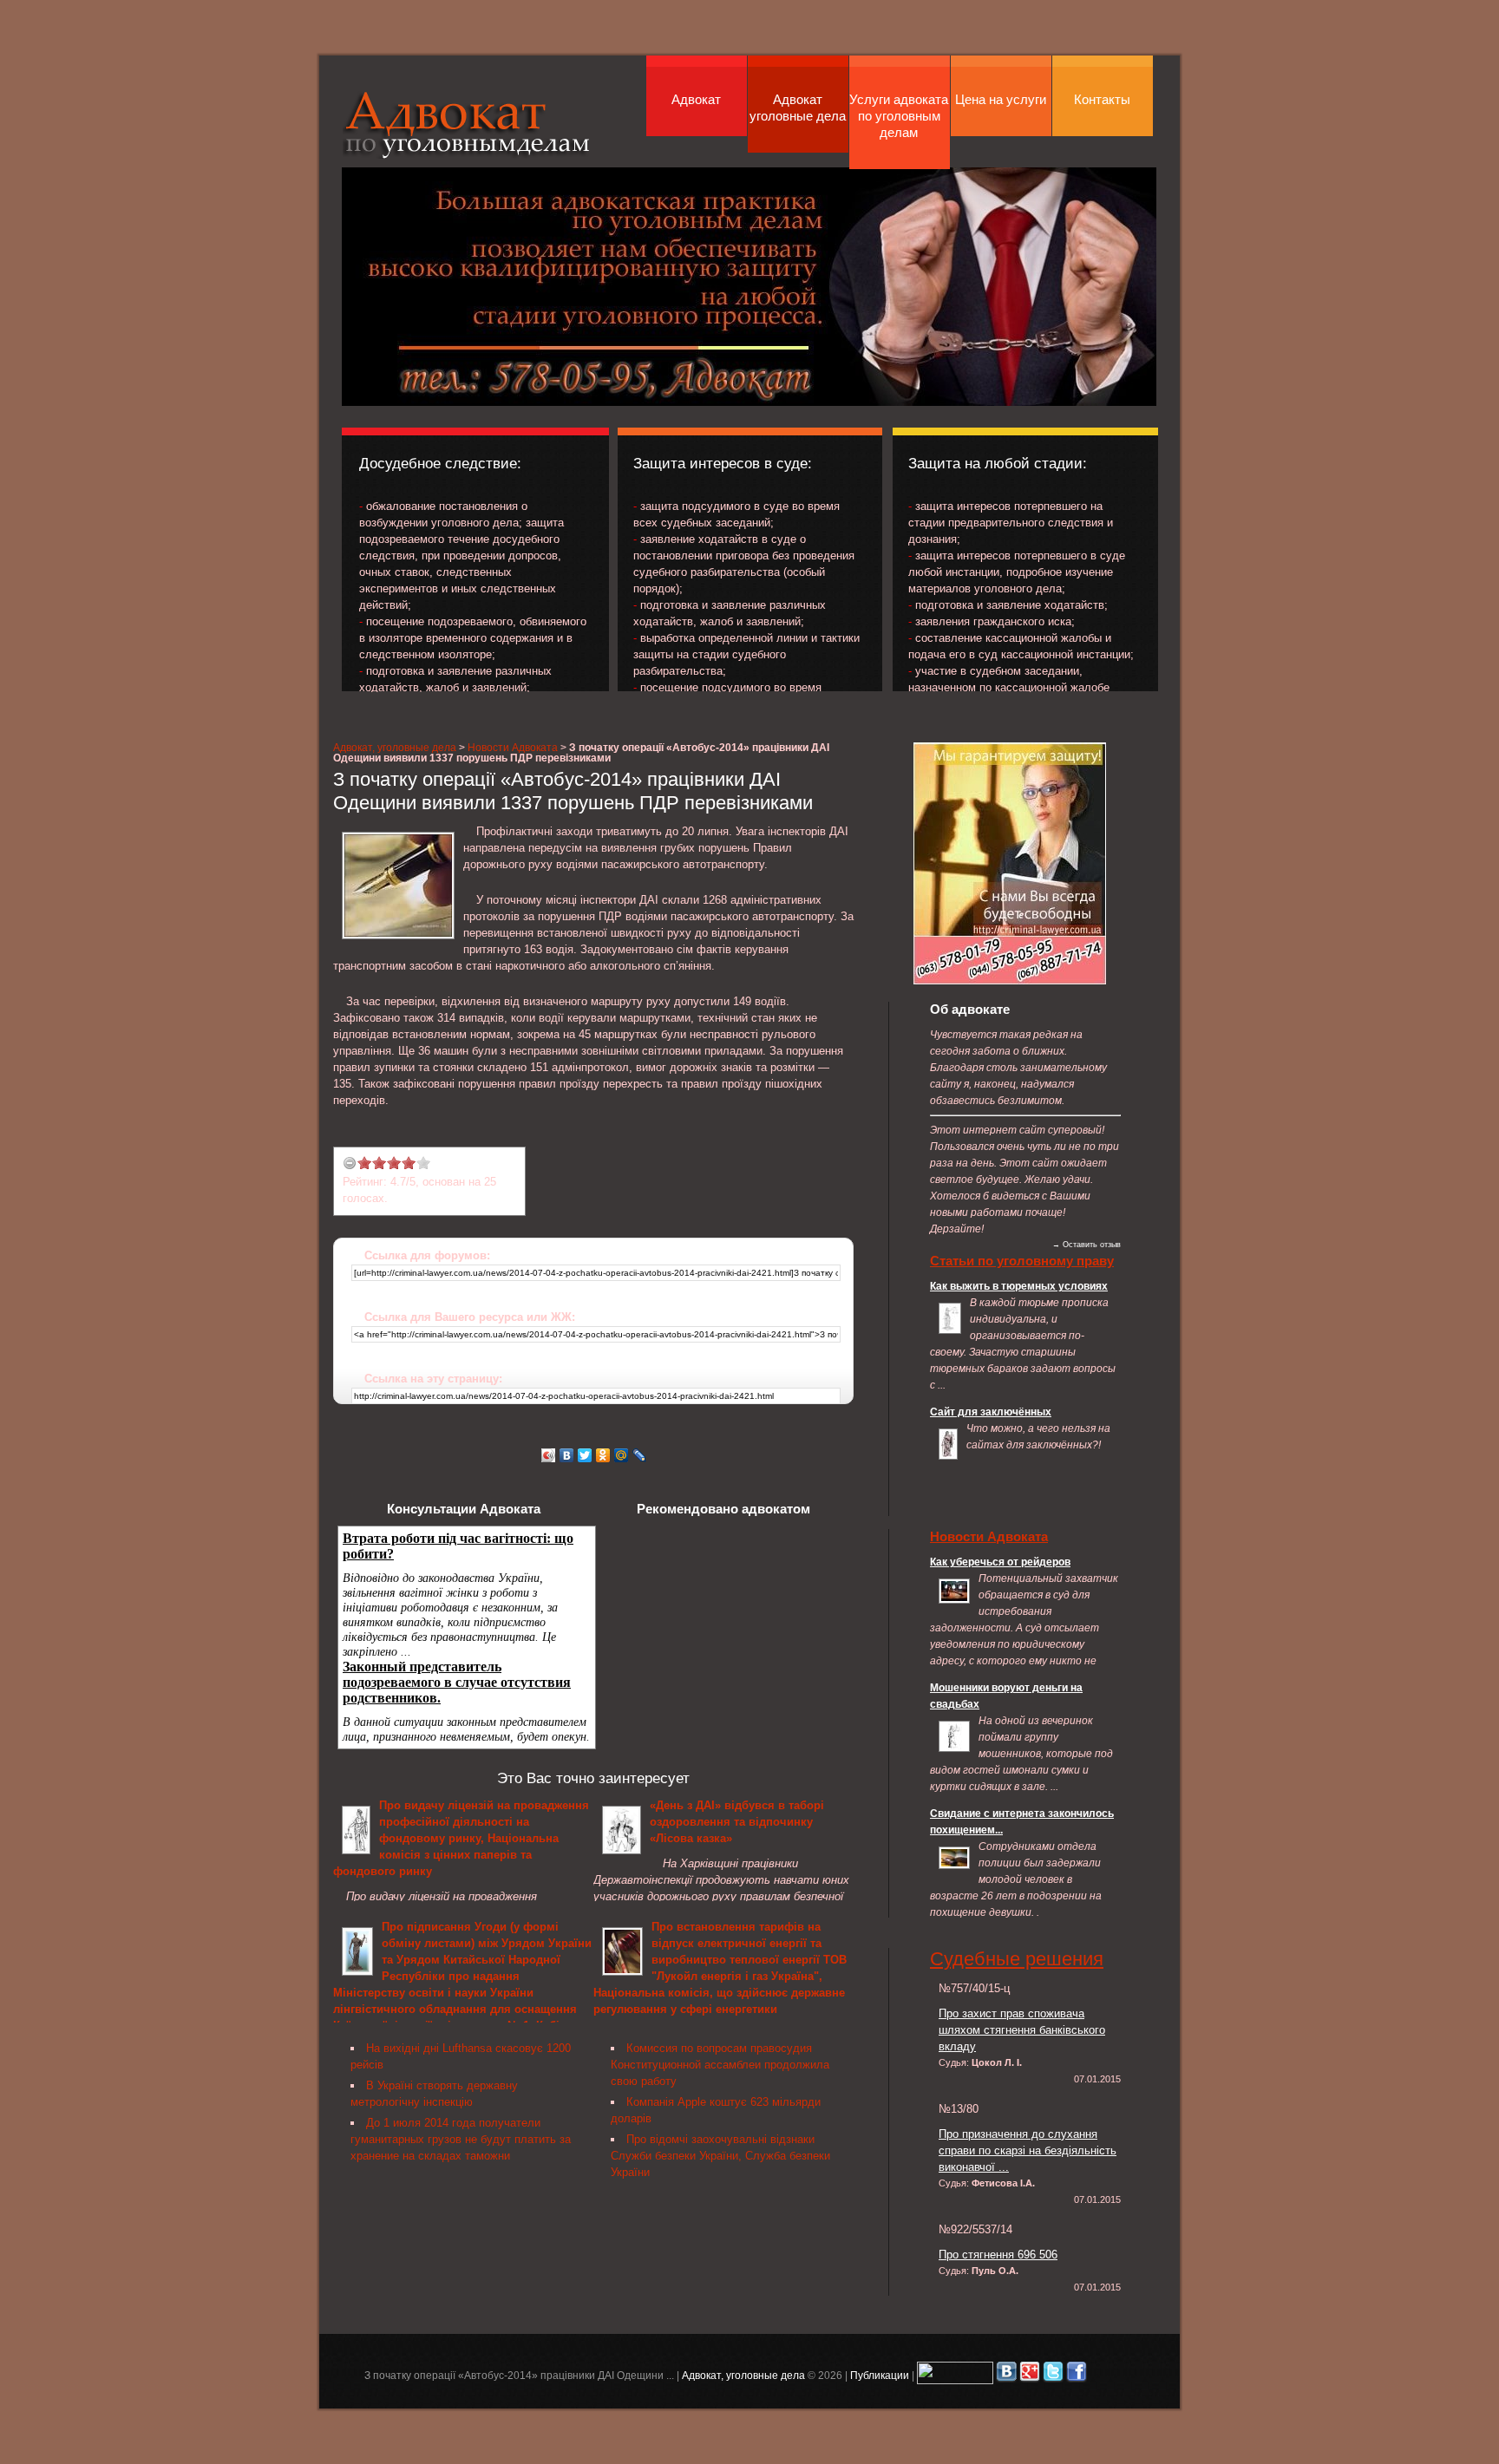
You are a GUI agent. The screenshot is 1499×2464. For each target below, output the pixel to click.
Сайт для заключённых (991, 1412)
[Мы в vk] (1006, 2375)
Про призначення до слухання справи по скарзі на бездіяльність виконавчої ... (1028, 2150)
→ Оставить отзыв (1087, 1245)
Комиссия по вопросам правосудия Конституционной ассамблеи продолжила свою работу (720, 2065)
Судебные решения (1017, 1959)
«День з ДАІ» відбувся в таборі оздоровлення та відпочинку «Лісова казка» (737, 1822)
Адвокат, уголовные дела (467, 124)
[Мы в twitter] (1053, 2375)
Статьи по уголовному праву (1022, 1261)
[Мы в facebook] (1077, 2375)
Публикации (880, 2375)
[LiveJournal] (640, 1455)
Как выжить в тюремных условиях (1019, 1286)
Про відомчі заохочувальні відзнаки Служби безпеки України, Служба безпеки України (720, 2156)
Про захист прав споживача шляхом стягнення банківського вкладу (1022, 2030)
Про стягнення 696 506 (998, 2255)
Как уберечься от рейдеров (1000, 1562)
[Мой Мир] (622, 1455)
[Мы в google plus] (1030, 2375)
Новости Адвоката (513, 747)
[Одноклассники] (603, 1455)
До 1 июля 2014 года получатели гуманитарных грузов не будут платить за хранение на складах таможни (461, 2139)
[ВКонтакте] (567, 1455)
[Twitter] (585, 1455)
